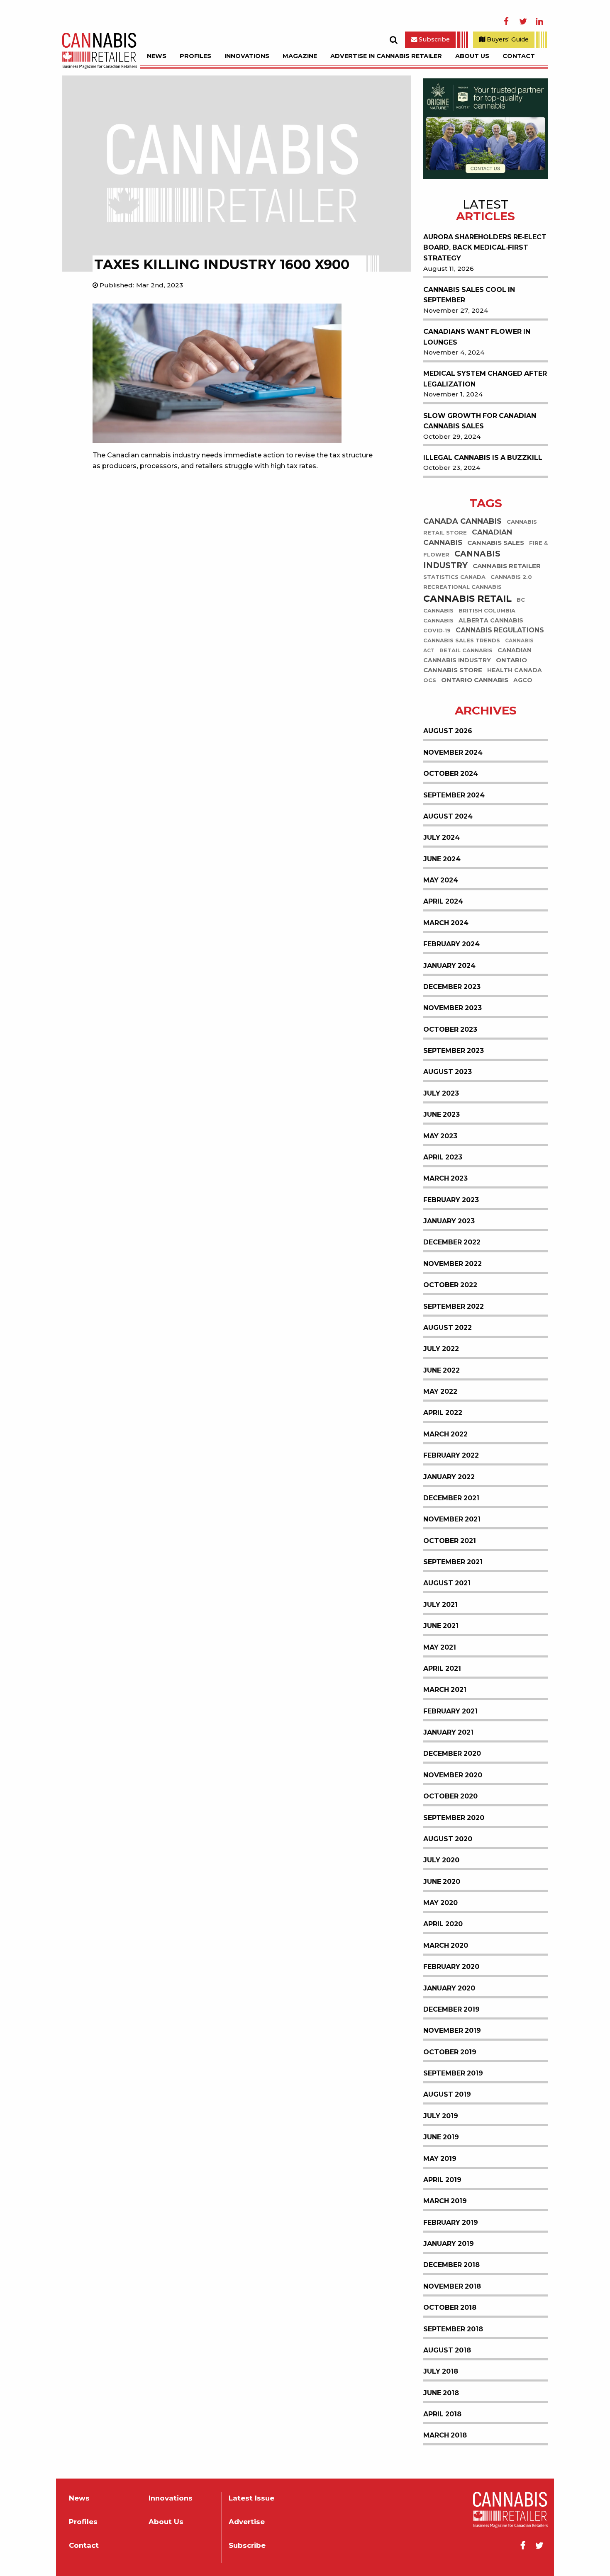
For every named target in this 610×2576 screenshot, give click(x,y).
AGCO (523, 680)
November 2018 (452, 2286)
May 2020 (440, 1903)
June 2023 (442, 1114)
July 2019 (441, 2116)
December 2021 (451, 1498)
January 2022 (449, 1477)
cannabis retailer (507, 566)
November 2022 (453, 1264)
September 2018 (453, 2329)
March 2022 (445, 1434)
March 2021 (445, 1690)
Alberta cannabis (491, 620)
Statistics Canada (454, 577)
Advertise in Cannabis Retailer (386, 56)
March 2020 (446, 1945)
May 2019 (440, 2159)
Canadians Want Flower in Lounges (477, 337)
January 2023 (449, 1221)
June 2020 (442, 1882)
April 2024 (443, 901)
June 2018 (441, 2393)
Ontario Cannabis (475, 680)
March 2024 (446, 923)
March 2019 (445, 2201)
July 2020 (441, 1860)
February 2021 (450, 1711)
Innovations (247, 56)
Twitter (523, 22)
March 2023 (445, 1178)
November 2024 (453, 752)
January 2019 (449, 2244)
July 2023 (441, 1093)
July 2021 (440, 1605)
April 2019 (442, 2180)
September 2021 (453, 1562)
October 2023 (450, 1029)
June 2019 (441, 2137)
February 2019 (451, 2222)
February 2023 (451, 1200)
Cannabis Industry (462, 560)
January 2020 (449, 1988)
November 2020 (453, 1775)
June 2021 (441, 1626)
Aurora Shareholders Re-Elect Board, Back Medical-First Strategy (485, 248)
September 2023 (454, 1051)
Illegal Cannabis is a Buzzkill (483, 458)
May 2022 (440, 1391)
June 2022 (442, 1370)
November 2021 (452, 1519)
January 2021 (448, 1732)
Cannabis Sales (496, 543)
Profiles (195, 56)
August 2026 (448, 731)
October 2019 (450, 2052)
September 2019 (453, 2073)
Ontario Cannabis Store (475, 665)
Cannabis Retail (467, 599)
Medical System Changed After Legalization (485, 379)
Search (393, 40)
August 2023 (448, 1072)
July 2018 (441, 2371)
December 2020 (452, 1753)
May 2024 (441, 880)
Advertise (247, 2522)
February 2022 (451, 1455)
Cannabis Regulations (500, 630)
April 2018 (442, 2414)
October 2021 (450, 1541)
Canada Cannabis (462, 521)
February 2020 (451, 1967)
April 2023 (443, 1157)
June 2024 (442, 859)
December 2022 (452, 1242)
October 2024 (451, 774)
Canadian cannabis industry (477, 655)
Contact (519, 56)
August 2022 (448, 1328)
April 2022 (443, 1413)
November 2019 (452, 2030)
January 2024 (449, 966)
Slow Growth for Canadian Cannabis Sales (480, 421)
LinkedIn (539, 22)
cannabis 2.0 (511, 577)
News (157, 56)
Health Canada (515, 670)
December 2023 (452, 987)
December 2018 (451, 2265)
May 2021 (440, 1647)
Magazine (300, 56)
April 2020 (443, 1924)
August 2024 (448, 816)
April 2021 (442, 1668)
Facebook (506, 22)
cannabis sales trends (462, 640)
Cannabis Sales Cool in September (469, 295)
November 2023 (453, 1008)
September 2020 (454, 1818)
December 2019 (451, 2009)
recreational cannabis (462, 587)
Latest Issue (251, 2498)
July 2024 (442, 837)
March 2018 (445, 2435)
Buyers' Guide (507, 39)
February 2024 (451, 944)
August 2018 (447, 2350)
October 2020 (450, 1796)
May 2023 (440, 1136)
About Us (472, 56)
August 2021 (447, 1583)
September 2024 (454, 795)
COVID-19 (437, 631)
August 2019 (447, 2094)
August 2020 (448, 1839)
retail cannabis (466, 650)
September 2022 (454, 1306)
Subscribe (433, 39)
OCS (430, 680)
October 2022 (450, 1285)
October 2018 (450, 2307)
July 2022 (441, 1349)
